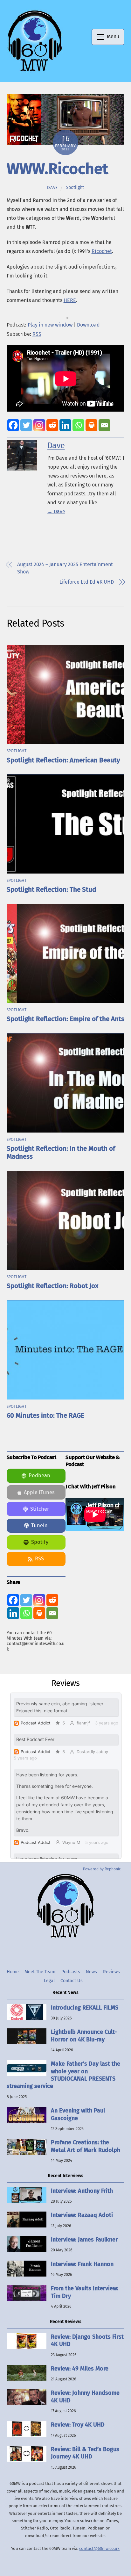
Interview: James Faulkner (84, 2240)
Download (88, 325)
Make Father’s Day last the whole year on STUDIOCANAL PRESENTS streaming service (63, 2075)
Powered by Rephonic (102, 1869)
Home (13, 1972)
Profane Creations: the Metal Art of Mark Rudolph (86, 2146)
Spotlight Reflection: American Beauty (63, 760)
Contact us (72, 1981)
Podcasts (71, 1972)
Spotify (40, 1542)
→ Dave (56, 511)
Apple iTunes (39, 1492)
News (91, 1972)
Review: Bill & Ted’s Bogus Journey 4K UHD (85, 2453)
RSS (37, 334)
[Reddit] (52, 425)
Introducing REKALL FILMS (85, 2008)
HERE (70, 300)
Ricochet (102, 251)
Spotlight (75, 187)
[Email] (104, 425)
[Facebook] (13, 425)
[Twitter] (26, 425)
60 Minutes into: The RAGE (45, 1416)
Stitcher (40, 1509)
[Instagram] (39, 425)
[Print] (91, 425)
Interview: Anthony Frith (82, 2191)
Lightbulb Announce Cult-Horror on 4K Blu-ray (84, 2036)
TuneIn (39, 1525)
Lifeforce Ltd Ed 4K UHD (87, 582)
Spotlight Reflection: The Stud (51, 890)
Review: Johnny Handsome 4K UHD (85, 2396)
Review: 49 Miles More (80, 2369)
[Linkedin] (65, 425)
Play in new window (50, 325)
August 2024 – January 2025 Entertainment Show (65, 568)
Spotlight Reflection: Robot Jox (52, 1286)
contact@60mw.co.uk (99, 2548)
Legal (49, 1981)
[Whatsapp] (78, 425)
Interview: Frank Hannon (82, 2264)
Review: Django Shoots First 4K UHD (87, 2340)
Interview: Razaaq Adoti (82, 2215)
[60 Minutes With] (35, 70)
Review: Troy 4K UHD (78, 2425)
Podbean (39, 1475)
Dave (52, 187)
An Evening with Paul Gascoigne (78, 2114)
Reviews (111, 1972)
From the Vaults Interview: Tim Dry (85, 2292)
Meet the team (40, 1972)
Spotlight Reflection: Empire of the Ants (65, 1019)
